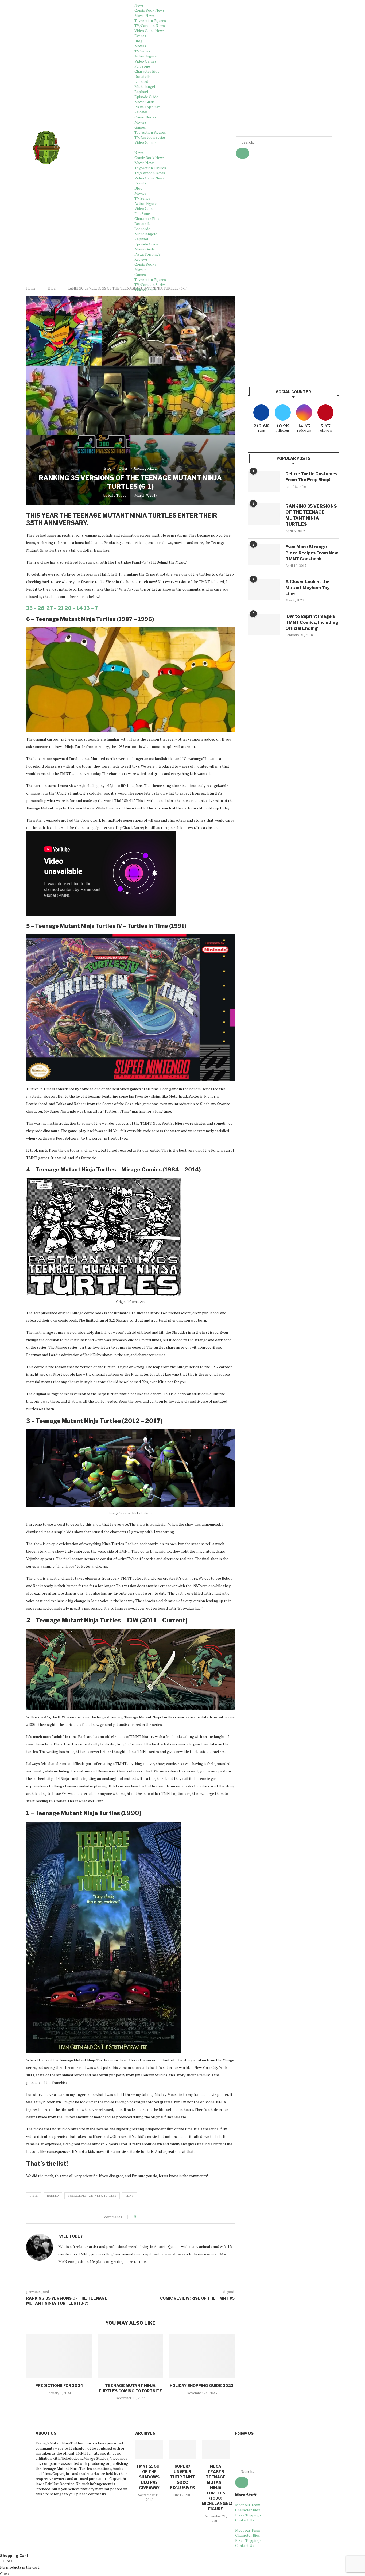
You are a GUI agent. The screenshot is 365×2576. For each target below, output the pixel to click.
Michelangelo (146, 86)
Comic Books (145, 117)
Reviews (141, 112)
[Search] (243, 153)
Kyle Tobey (117, 495)
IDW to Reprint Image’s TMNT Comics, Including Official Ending (312, 622)
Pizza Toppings (147, 107)
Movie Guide (145, 102)
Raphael (141, 92)
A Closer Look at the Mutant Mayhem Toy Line (307, 588)
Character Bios (147, 71)
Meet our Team (248, 2505)
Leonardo (142, 81)
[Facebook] (242, 2447)
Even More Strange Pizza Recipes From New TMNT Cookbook (312, 553)
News (139, 5)
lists (34, 2196)
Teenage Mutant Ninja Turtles (92, 2196)
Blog (138, 41)
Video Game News (150, 31)
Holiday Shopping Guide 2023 (202, 2386)
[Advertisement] (293, 334)
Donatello (143, 76)
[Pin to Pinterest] (155, 2217)
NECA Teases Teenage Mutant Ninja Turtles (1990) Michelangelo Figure (218, 2488)
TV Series (142, 51)
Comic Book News (150, 10)
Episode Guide (146, 97)
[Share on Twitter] (150, 2217)
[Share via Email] (160, 2217)
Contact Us (245, 2520)
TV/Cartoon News (150, 26)
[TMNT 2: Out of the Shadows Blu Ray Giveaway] (149, 2450)
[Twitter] (256, 2447)
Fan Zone (142, 66)
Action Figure (145, 56)
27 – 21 (55, 608)
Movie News (145, 15)
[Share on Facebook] (144, 2217)
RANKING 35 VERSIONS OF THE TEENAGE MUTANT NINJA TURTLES (311, 515)
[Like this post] (139, 2217)
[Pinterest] (284, 2447)
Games (140, 127)
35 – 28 (35, 608)
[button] (183, 147)
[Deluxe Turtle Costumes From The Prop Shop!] (264, 482)
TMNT (129, 2196)
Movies (140, 46)
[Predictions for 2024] (59, 2356)
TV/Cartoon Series (150, 137)
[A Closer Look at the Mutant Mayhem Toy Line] (264, 589)
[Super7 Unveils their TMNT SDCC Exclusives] (183, 2450)
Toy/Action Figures (150, 20)
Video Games (145, 61)
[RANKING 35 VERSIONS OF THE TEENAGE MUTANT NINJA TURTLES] (264, 514)
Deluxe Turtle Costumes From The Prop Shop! (311, 477)
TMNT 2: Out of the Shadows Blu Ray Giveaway (149, 2477)
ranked (53, 2196)
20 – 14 (74, 608)
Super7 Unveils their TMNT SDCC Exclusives (183, 2477)
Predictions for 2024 (59, 2386)
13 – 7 (91, 608)
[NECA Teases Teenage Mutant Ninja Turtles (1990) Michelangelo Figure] (216, 2450)
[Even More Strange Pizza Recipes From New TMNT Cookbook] (264, 555)
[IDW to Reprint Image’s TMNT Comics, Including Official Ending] (264, 624)
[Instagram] (270, 2447)
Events (140, 36)
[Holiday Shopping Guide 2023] (202, 2356)
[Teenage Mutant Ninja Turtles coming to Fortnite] (131, 2356)
